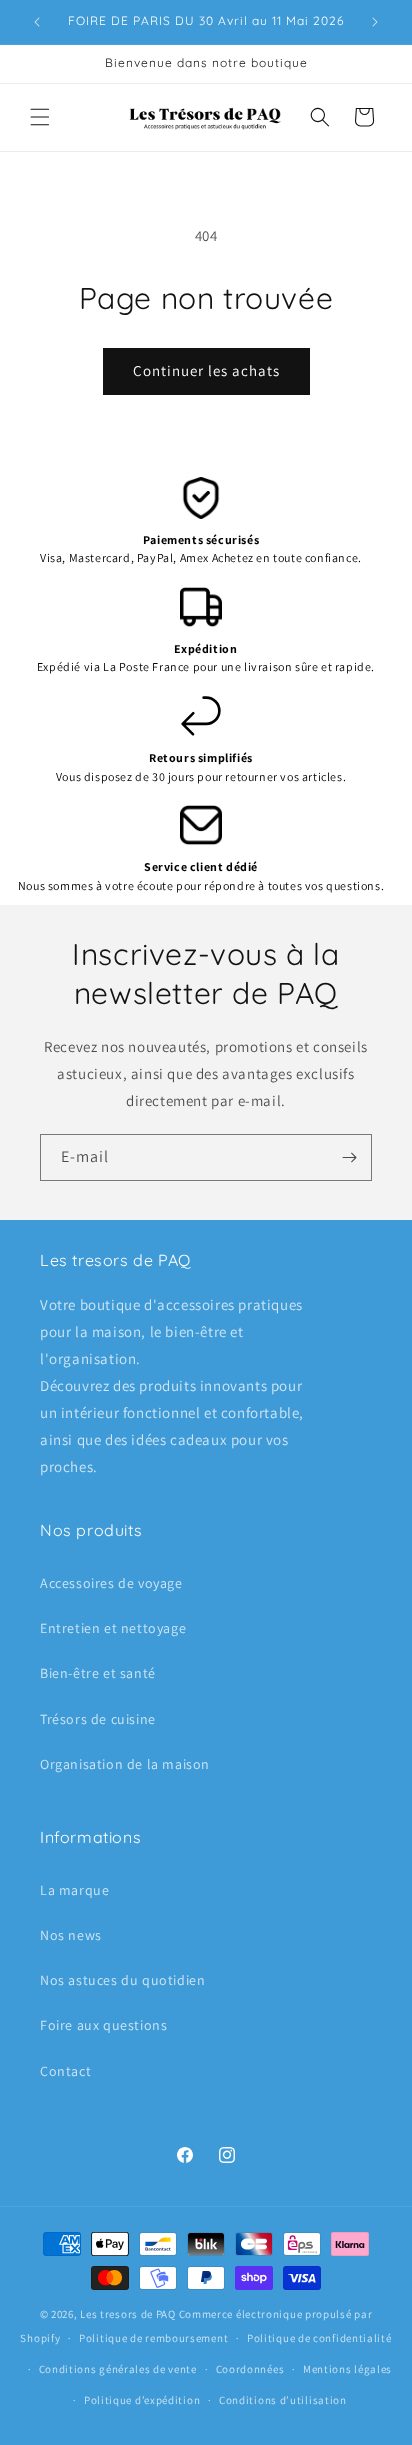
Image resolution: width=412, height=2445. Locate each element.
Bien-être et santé (98, 1673)
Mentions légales (347, 2369)
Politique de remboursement (153, 2338)
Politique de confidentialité (319, 2338)
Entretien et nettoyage (113, 1628)
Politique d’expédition (142, 2400)
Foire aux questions (103, 2025)
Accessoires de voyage (111, 1583)
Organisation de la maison (125, 1764)
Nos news (71, 1935)
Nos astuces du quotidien (122, 1980)
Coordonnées (250, 2369)
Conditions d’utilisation (283, 2400)
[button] (40, 117)
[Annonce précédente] (37, 22)
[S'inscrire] (349, 1157)
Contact (65, 2071)
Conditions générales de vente (118, 2369)
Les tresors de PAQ (128, 2314)
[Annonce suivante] (375, 22)
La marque (74, 1890)
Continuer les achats (206, 370)
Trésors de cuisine (98, 1719)
